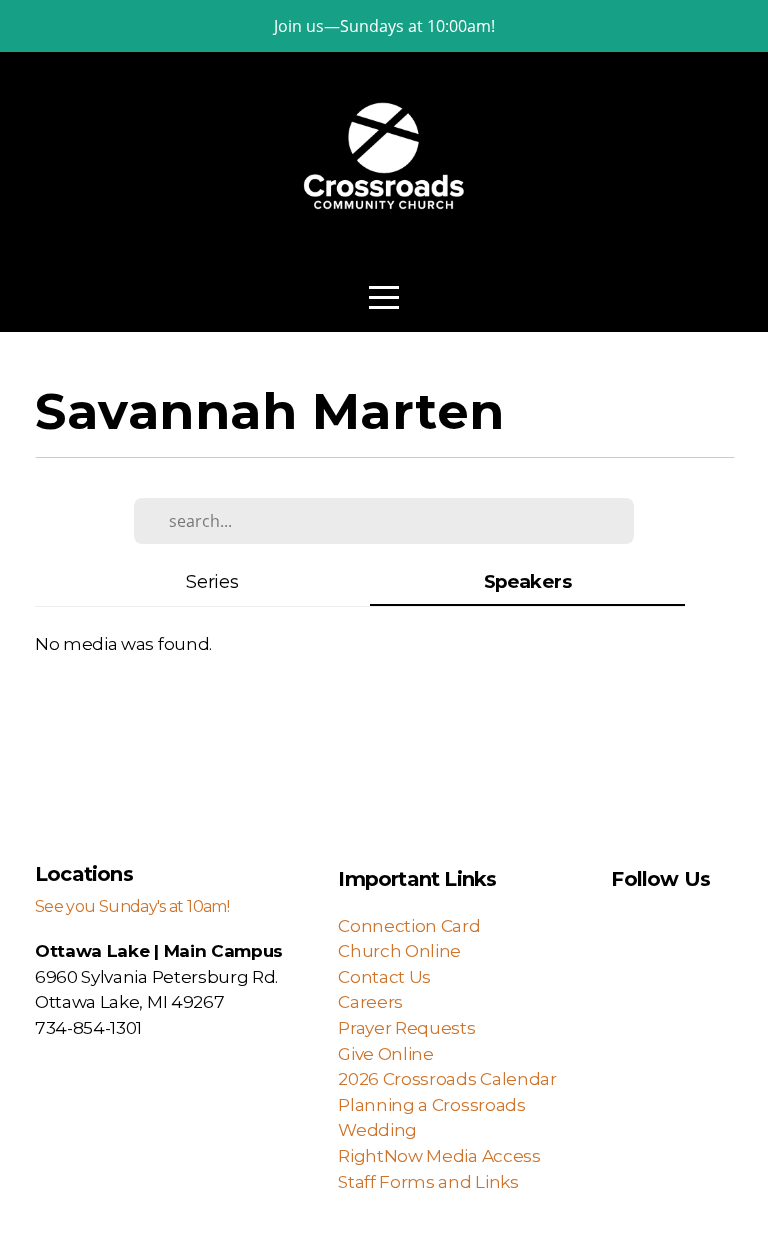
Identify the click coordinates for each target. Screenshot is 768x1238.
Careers (370, 1001)
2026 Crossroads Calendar (451, 1078)
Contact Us (384, 976)
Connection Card (409, 925)
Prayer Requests (406, 1027)
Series (212, 581)
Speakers (527, 581)
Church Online (399, 950)
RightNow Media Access (441, 1155)
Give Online (385, 1053)
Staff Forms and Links (428, 1181)
